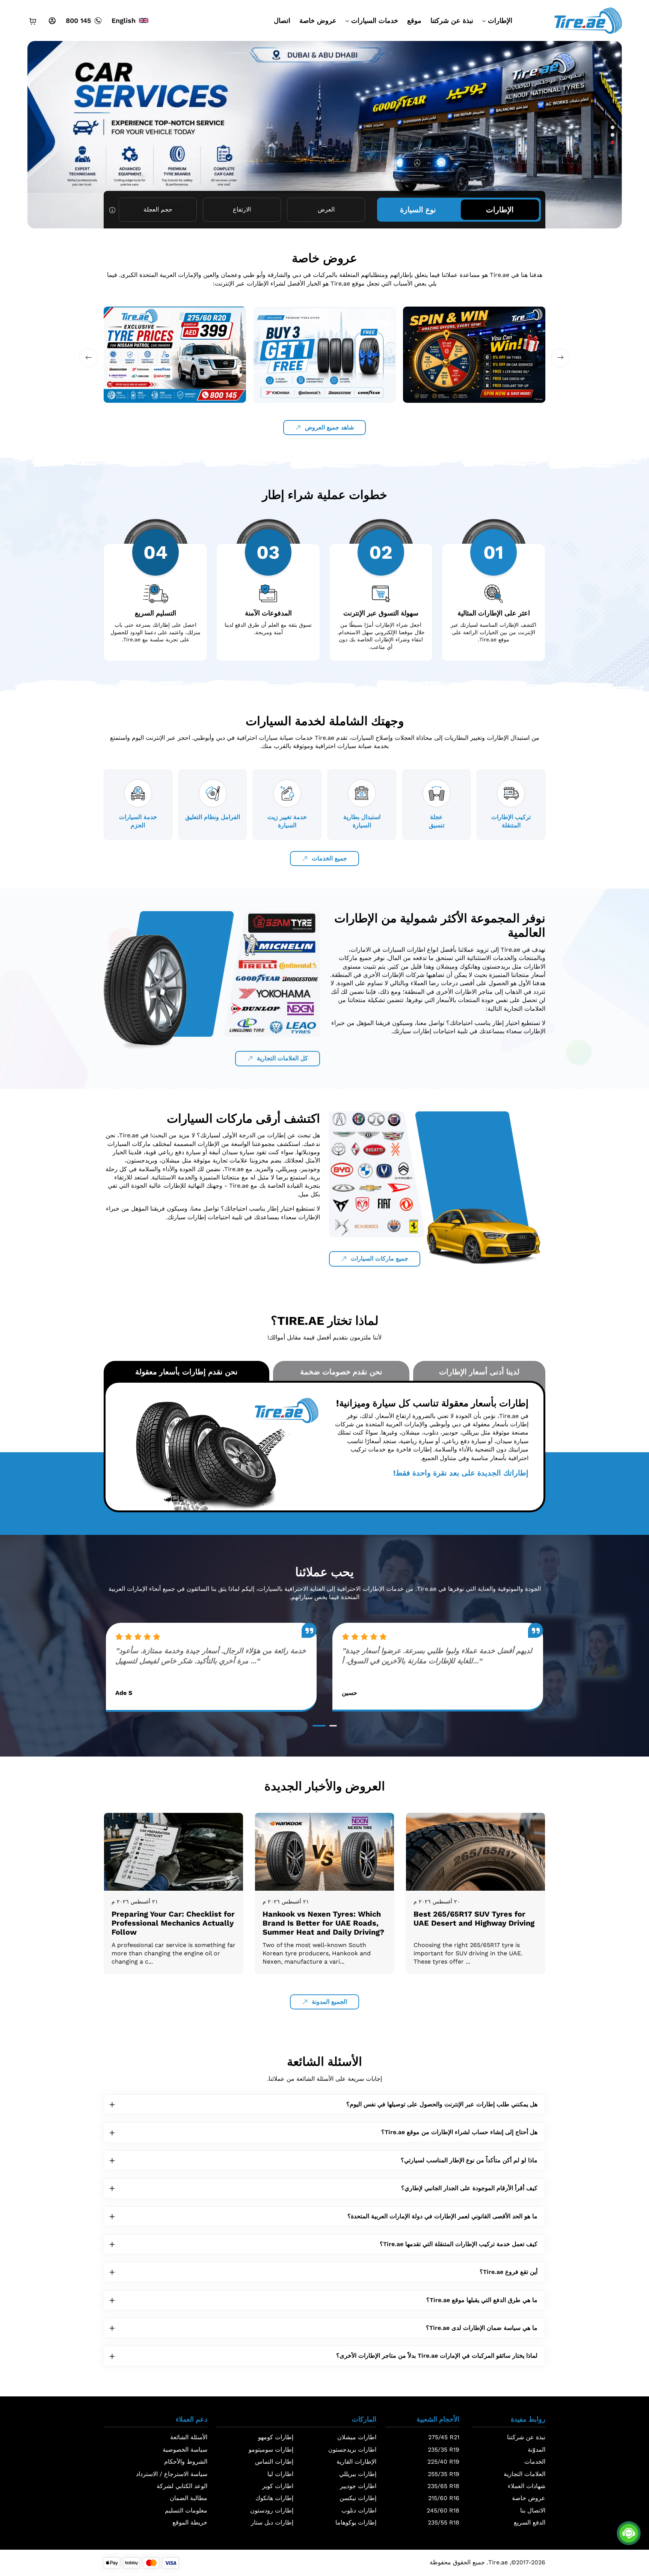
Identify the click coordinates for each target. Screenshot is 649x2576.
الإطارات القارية (356, 2462)
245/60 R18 (443, 2510)
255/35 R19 (444, 2474)
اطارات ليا (280, 2474)
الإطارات (500, 20)
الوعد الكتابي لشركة (182, 2486)
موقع (414, 20)
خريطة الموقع (190, 2522)
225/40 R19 (443, 2462)
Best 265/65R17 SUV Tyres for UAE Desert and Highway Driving (474, 1918)
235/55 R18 (444, 2522)
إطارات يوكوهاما (356, 2522)
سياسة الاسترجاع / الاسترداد (172, 2474)
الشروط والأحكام (186, 2462)
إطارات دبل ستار (272, 2522)
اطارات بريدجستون (352, 2450)
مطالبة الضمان (189, 2498)
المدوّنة (537, 2450)
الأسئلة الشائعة (189, 2437)
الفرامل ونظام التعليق (213, 817)
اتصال (282, 20)
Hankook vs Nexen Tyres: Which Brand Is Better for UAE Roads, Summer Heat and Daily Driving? (323, 1923)
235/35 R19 (444, 2450)
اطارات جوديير (358, 2486)
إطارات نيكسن (358, 2498)
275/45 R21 (444, 2437)
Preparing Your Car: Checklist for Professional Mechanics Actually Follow (173, 1923)
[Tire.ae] (588, 20)
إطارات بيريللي (358, 2474)
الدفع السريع (530, 2522)
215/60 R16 (444, 2498)
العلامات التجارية (524, 2474)
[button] (613, 127)
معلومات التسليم (186, 2510)
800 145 (78, 20)
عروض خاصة (318, 20)
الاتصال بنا (533, 2510)
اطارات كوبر (278, 2486)
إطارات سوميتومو (271, 2450)
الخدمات (535, 2462)
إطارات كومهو (276, 2437)
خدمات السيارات (375, 20)
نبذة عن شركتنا (452, 20)
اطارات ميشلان (357, 2437)
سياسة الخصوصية (185, 2450)
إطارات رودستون (272, 2510)
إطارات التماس (274, 2462)
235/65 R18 (443, 2486)
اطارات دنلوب (359, 2510)
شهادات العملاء (527, 2486)
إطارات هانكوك (274, 2498)
